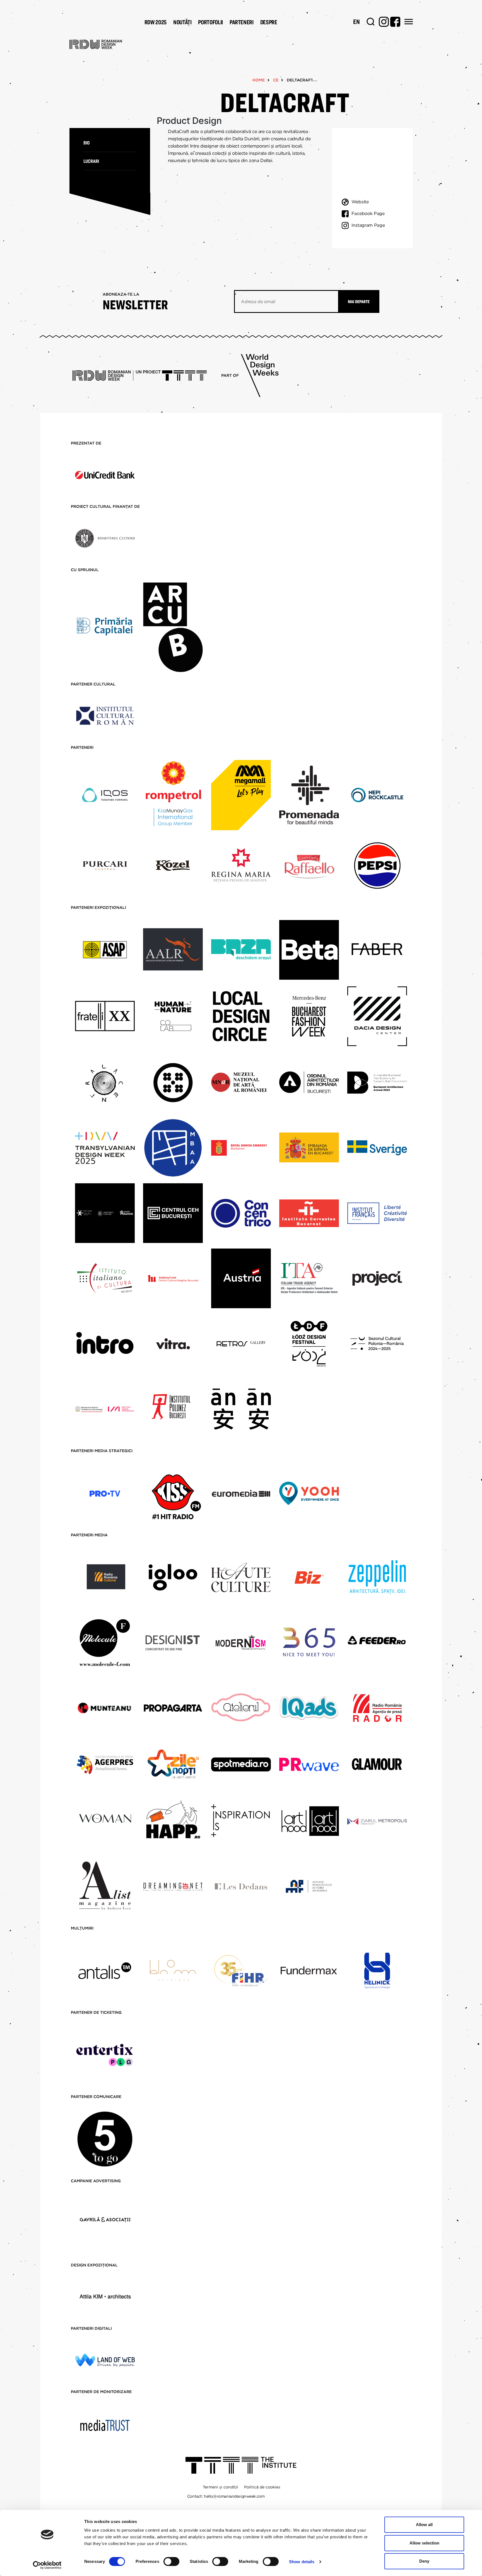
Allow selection (424, 2543)
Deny (424, 2561)
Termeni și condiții (220, 2487)
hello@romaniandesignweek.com (234, 2496)
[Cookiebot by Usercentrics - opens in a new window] (47, 2565)
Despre (269, 22)
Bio (86, 143)
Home (259, 80)
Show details (302, 2562)
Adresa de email (258, 302)
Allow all (424, 2525)
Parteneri (242, 22)
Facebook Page (368, 213)
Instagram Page (368, 225)
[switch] (171, 2561)
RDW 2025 (156, 22)
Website (360, 202)
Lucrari (91, 161)
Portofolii (210, 22)
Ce (276, 80)
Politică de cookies (262, 2487)
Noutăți (182, 22)
